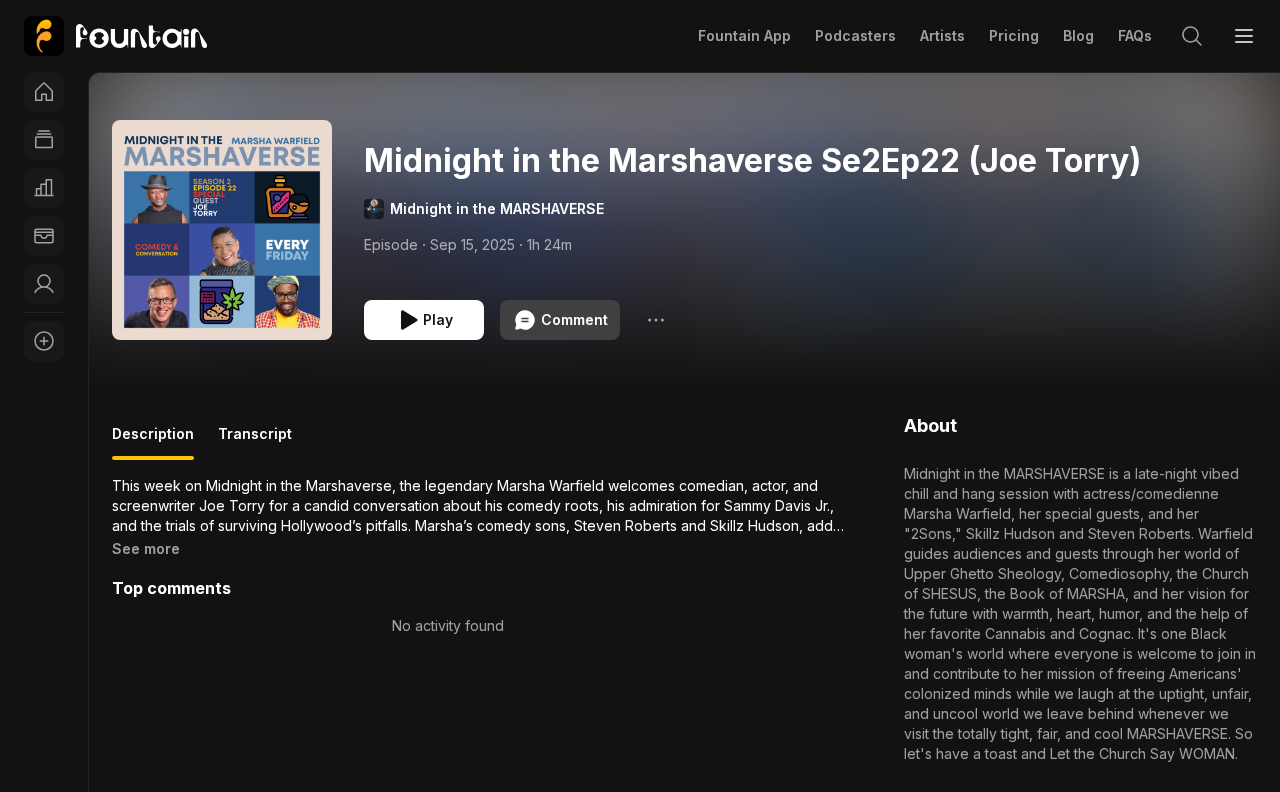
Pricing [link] (1014, 35)
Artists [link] (942, 35)
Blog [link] (1078, 35)
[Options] (656, 320)
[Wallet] (44, 236)
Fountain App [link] (744, 35)
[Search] (1192, 36)
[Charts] (44, 188)
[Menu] (1244, 36)
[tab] (153, 442)
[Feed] (44, 140)
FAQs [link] (1135, 35)
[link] (115, 36)
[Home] (44, 92)
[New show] (44, 341)
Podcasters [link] (855, 35)
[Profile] (44, 284)
